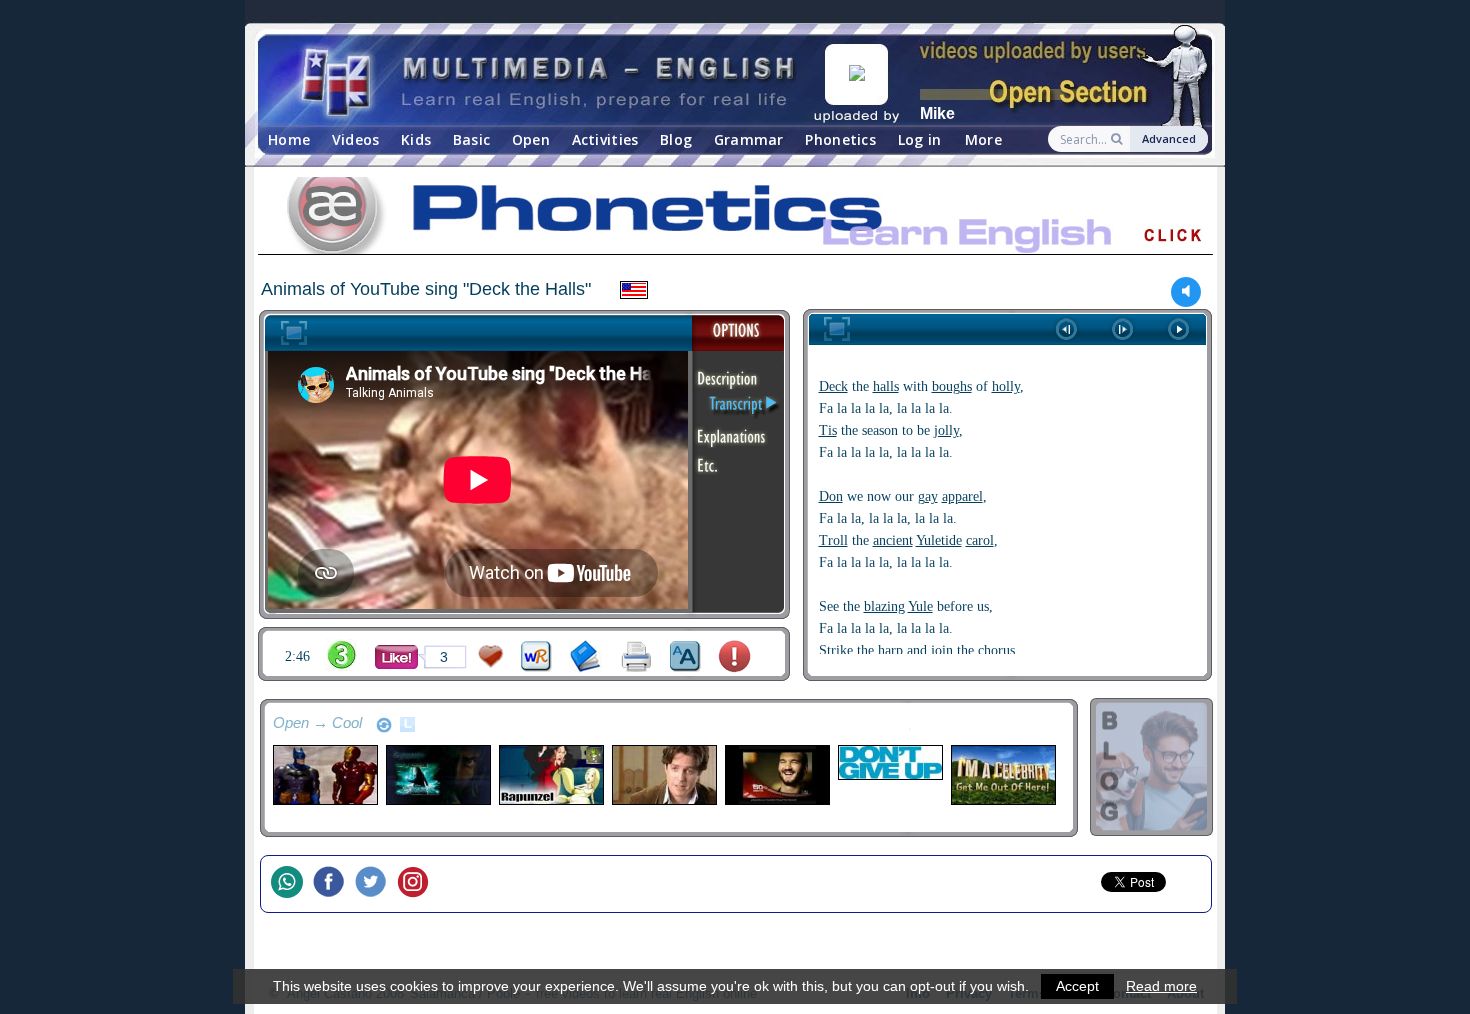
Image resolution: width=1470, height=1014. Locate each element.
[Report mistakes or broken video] (734, 656)
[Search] (1118, 139)
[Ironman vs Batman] (324, 775)
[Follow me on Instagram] (418, 884)
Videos (356, 139)
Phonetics (840, 139)
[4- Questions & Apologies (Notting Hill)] (663, 775)
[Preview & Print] (636, 656)
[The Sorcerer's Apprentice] (437, 775)
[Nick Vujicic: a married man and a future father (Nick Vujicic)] (776, 775)
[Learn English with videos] (550, 80)
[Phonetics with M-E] (735, 219)
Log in (920, 139)
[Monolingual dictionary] (585, 656)
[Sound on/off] (1186, 291)
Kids (416, 139)
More (983, 139)
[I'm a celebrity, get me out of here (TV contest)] (1002, 775)
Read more (1161, 986)
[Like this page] (396, 657)
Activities (605, 139)
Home (289, 139)
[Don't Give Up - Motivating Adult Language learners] (889, 762)
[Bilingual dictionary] (536, 656)
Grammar (749, 139)
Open (531, 139)
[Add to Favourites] (491, 656)
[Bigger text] (685, 656)
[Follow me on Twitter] (376, 884)
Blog (676, 139)
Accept (1077, 986)
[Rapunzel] (550, 775)
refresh (384, 725)
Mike (937, 113)
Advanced (1169, 138)
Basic (471, 139)
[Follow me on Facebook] (334, 884)
